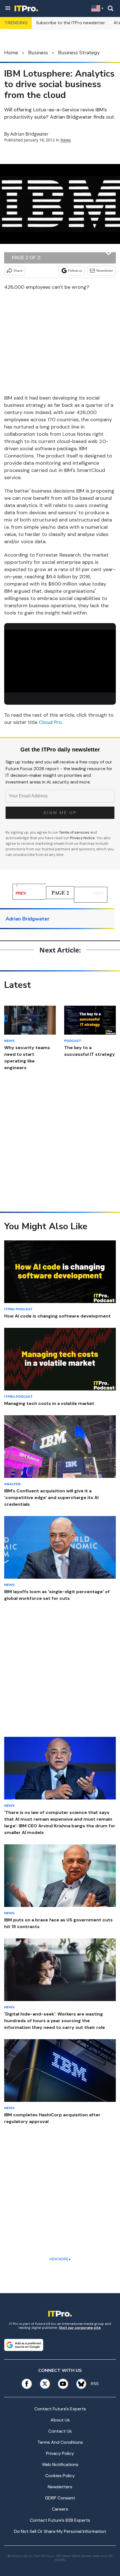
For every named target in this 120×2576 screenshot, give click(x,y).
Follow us (75, 270)
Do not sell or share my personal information (60, 2531)
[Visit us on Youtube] (63, 2384)
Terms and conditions (60, 2442)
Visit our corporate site (80, 2328)
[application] (60, 661)
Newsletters (60, 2487)
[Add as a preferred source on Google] (24, 2345)
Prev (21, 893)
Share (18, 270)
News (66, 140)
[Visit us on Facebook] (27, 2384)
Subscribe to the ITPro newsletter (71, 23)
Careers (60, 2509)
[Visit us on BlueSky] (79, 2384)
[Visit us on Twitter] (45, 2384)
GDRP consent (60, 2498)
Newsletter (105, 270)
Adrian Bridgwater (29, 134)
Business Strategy (79, 53)
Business (38, 53)
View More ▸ (60, 2259)
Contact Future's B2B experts (60, 2520)
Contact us (60, 2431)
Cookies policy (60, 2476)
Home (11, 53)
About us (60, 2420)
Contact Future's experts (60, 2409)
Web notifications (60, 2464)
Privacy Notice (82, 838)
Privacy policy (60, 2453)
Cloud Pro (50, 722)
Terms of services (75, 832)
